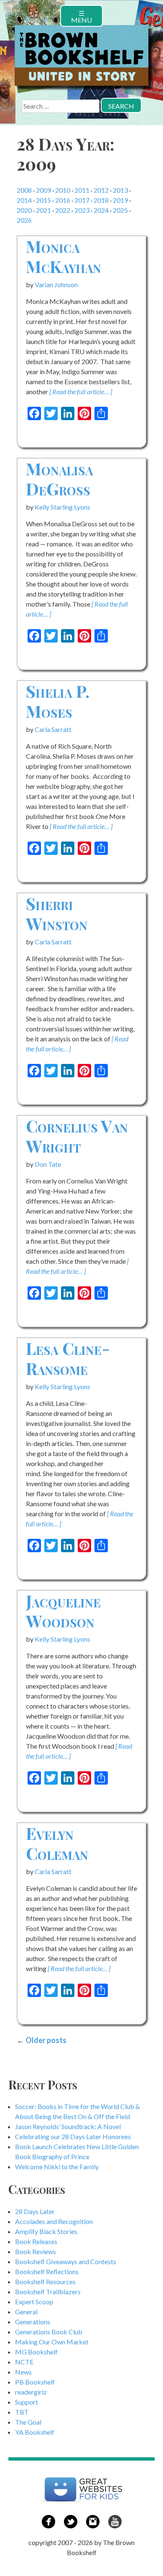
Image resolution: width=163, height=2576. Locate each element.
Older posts (46, 2040)
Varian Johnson (56, 284)
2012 (101, 190)
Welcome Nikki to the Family (57, 2167)
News (23, 2372)
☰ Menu (81, 17)
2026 (24, 220)
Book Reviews (36, 2251)
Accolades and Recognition (54, 2221)
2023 (82, 210)
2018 (101, 200)
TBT (22, 2412)
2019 (120, 200)
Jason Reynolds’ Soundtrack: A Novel (68, 2126)
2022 (63, 210)
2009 (43, 190)
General (26, 2312)
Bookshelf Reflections (47, 2271)
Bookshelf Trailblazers (48, 2292)
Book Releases (36, 2241)
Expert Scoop (34, 2302)
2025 (120, 210)
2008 (24, 190)
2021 (43, 210)
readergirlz (31, 2392)
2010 (63, 190)
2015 (43, 200)
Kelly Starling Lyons (62, 507)
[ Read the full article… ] (81, 392)
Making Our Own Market (52, 2342)
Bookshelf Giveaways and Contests (66, 2261)
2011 (82, 190)
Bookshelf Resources (45, 2281)
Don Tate (48, 1164)
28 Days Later (35, 2211)
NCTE (24, 2362)
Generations (33, 2322)
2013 (120, 190)
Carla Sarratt (53, 729)
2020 (24, 210)
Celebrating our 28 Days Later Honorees (73, 2136)
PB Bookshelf (35, 2382)
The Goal (28, 2422)
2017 (82, 200)
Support (27, 2402)
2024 (101, 210)
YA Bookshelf (35, 2432)
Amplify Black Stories (46, 2231)
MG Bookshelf (36, 2352)
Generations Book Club (49, 2332)
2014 (24, 200)
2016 (63, 200)
